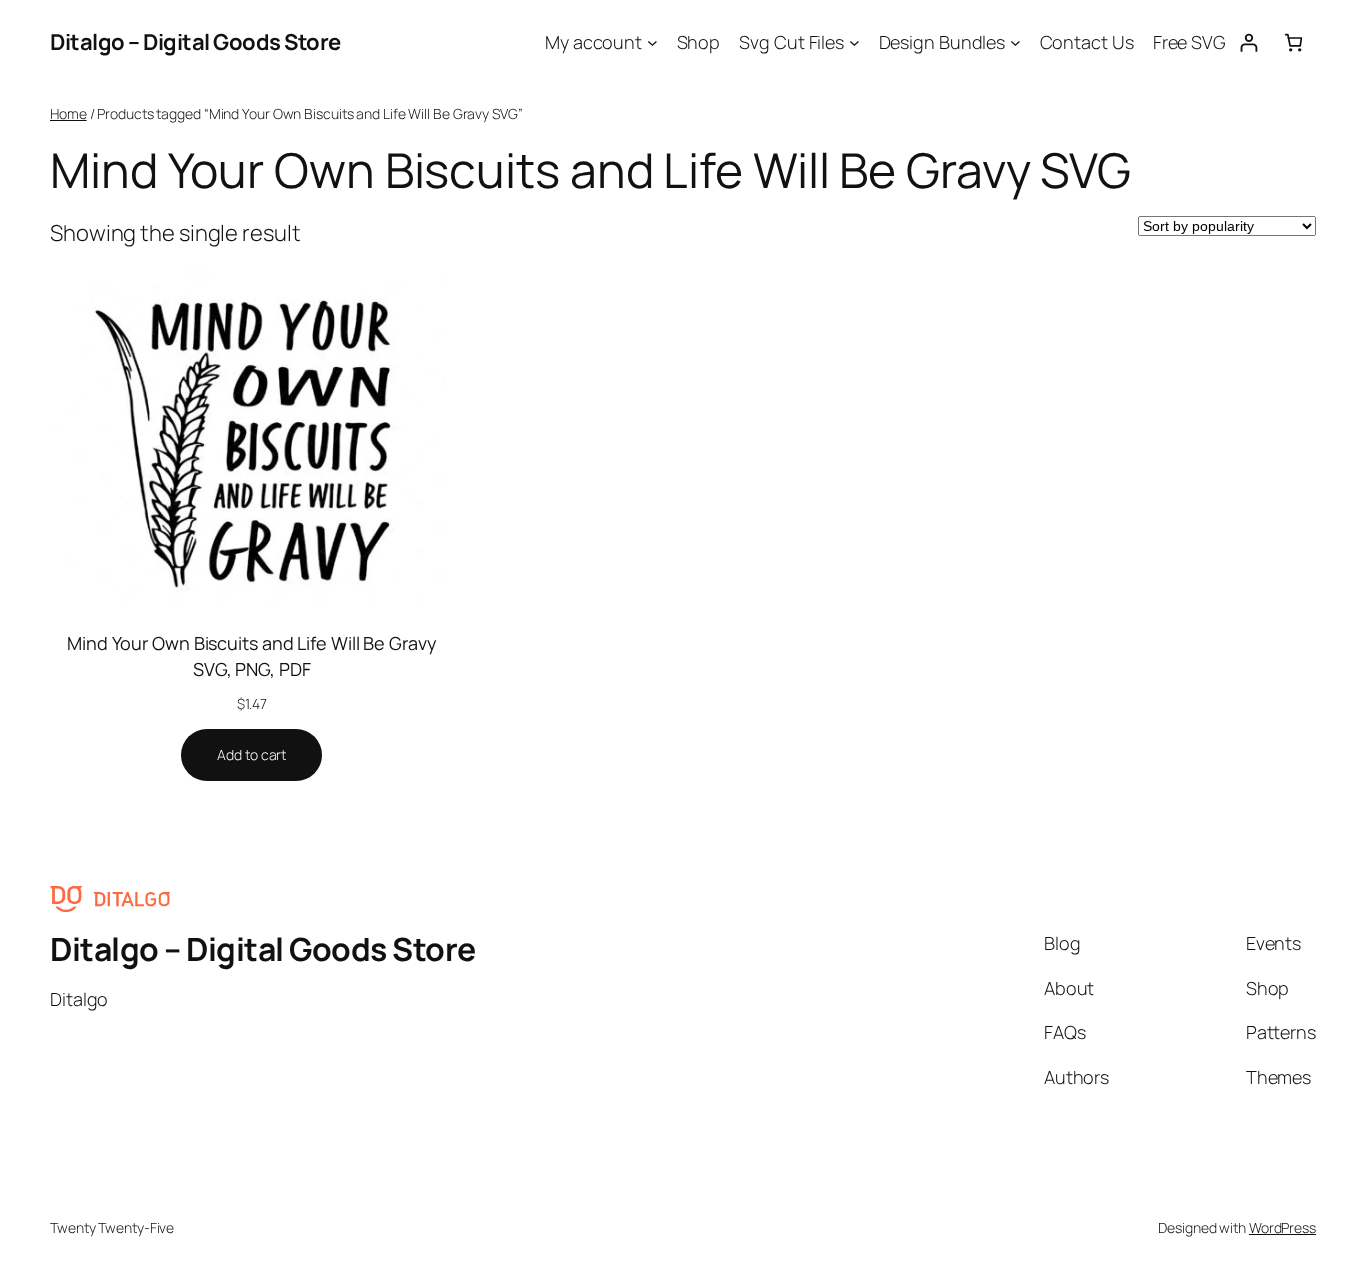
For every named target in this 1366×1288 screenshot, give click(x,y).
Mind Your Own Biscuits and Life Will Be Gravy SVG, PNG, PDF (252, 655)
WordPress (1282, 1227)
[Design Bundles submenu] (1015, 42)
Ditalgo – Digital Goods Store (195, 42)
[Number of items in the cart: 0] (1293, 42)
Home (68, 113)
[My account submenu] (652, 42)
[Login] (1248, 42)
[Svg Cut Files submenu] (854, 42)
